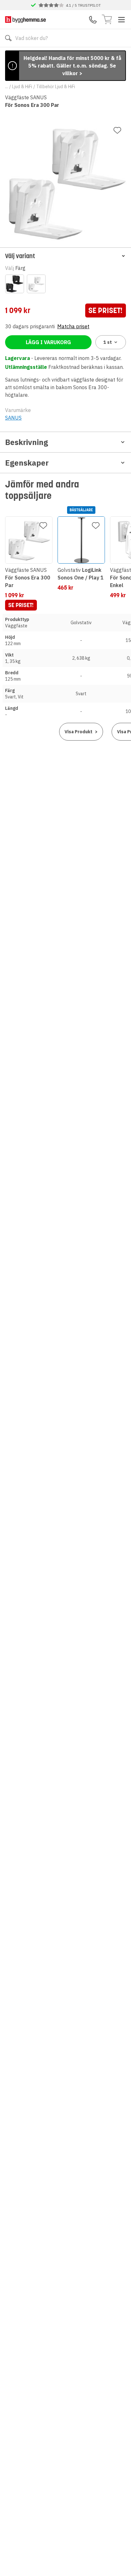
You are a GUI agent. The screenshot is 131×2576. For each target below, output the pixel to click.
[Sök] (8, 38)
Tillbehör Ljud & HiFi (56, 87)
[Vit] (36, 284)
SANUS (13, 418)
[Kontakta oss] (93, 20)
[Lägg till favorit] (117, 130)
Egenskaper (27, 463)
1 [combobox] (108, 342)
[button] (65, 256)
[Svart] (15, 284)
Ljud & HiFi (22, 87)
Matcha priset (73, 326)
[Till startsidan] (25, 20)
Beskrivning (27, 442)
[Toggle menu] (121, 20)
